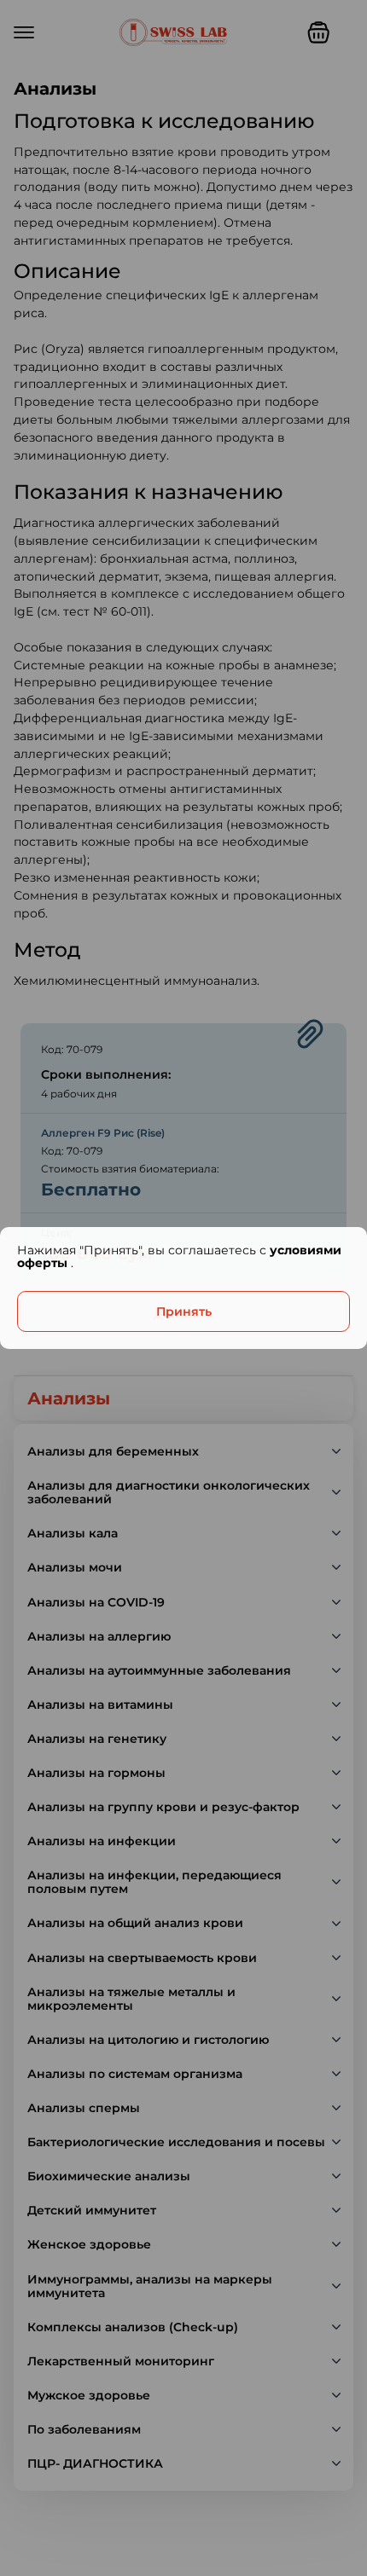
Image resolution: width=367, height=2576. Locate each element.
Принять (184, 1311)
